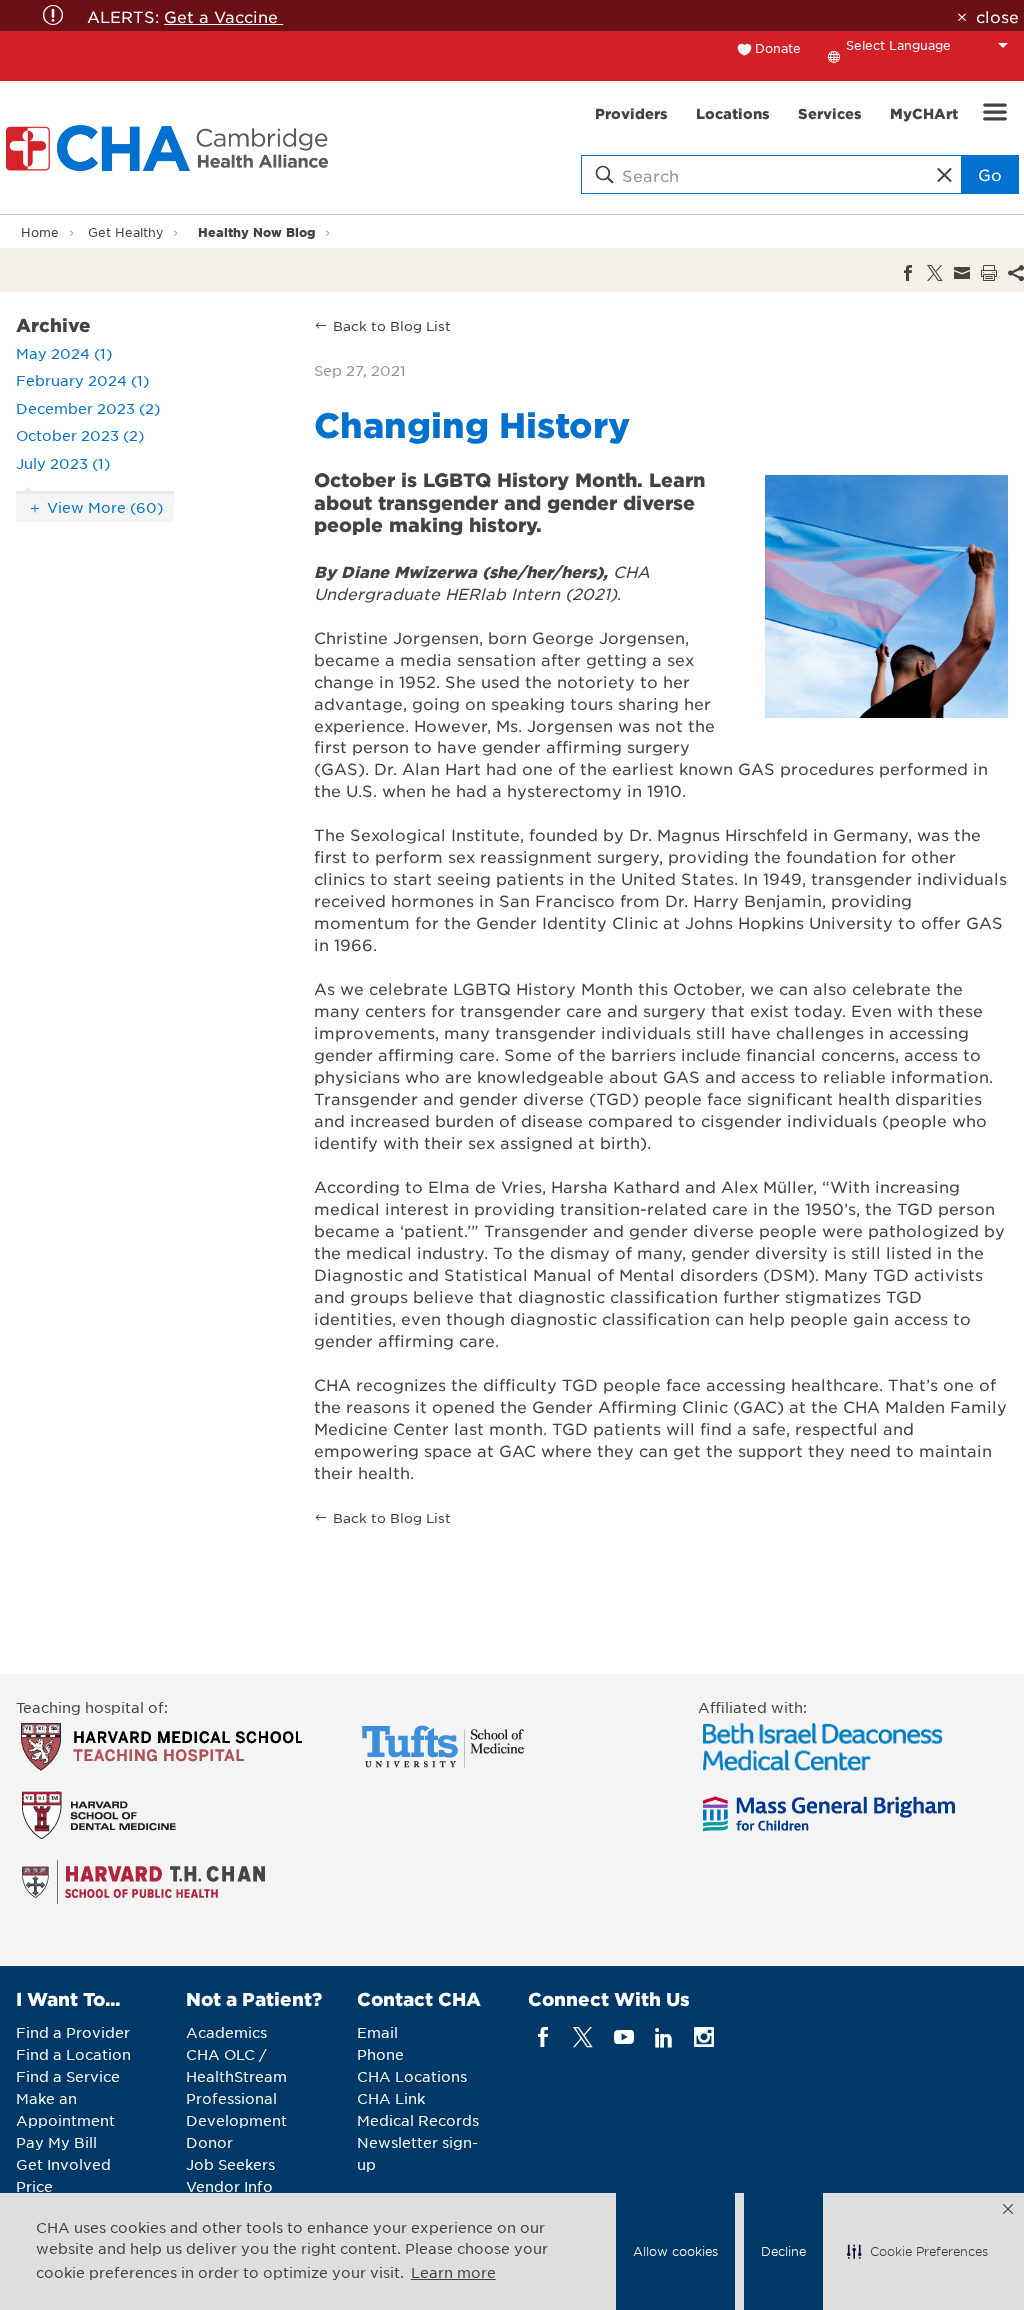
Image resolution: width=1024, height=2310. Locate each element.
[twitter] (583, 2037)
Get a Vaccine (223, 16)
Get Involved (63, 2164)
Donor (209, 2142)
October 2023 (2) (80, 435)
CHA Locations (412, 2076)
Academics (226, 2032)
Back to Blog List (392, 325)
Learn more (453, 2272)
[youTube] (623, 2037)
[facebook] (543, 2037)
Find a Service (68, 2076)
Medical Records (418, 2120)
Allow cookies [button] (675, 2251)
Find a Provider (73, 2032)
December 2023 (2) (88, 408)
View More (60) (105, 507)
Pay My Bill (56, 2142)
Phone (380, 2054)
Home (40, 232)
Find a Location (73, 2054)
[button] (917, 2252)
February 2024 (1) (82, 380)
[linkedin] (663, 2037)
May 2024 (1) (64, 353)
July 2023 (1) (63, 463)
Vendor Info (229, 2186)
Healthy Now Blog (257, 231)
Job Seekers (230, 2164)
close (997, 16)
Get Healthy (126, 232)
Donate (778, 48)
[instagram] (704, 2037)
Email (377, 2032)
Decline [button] (783, 2251)
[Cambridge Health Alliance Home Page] (171, 148)
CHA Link (391, 2098)
